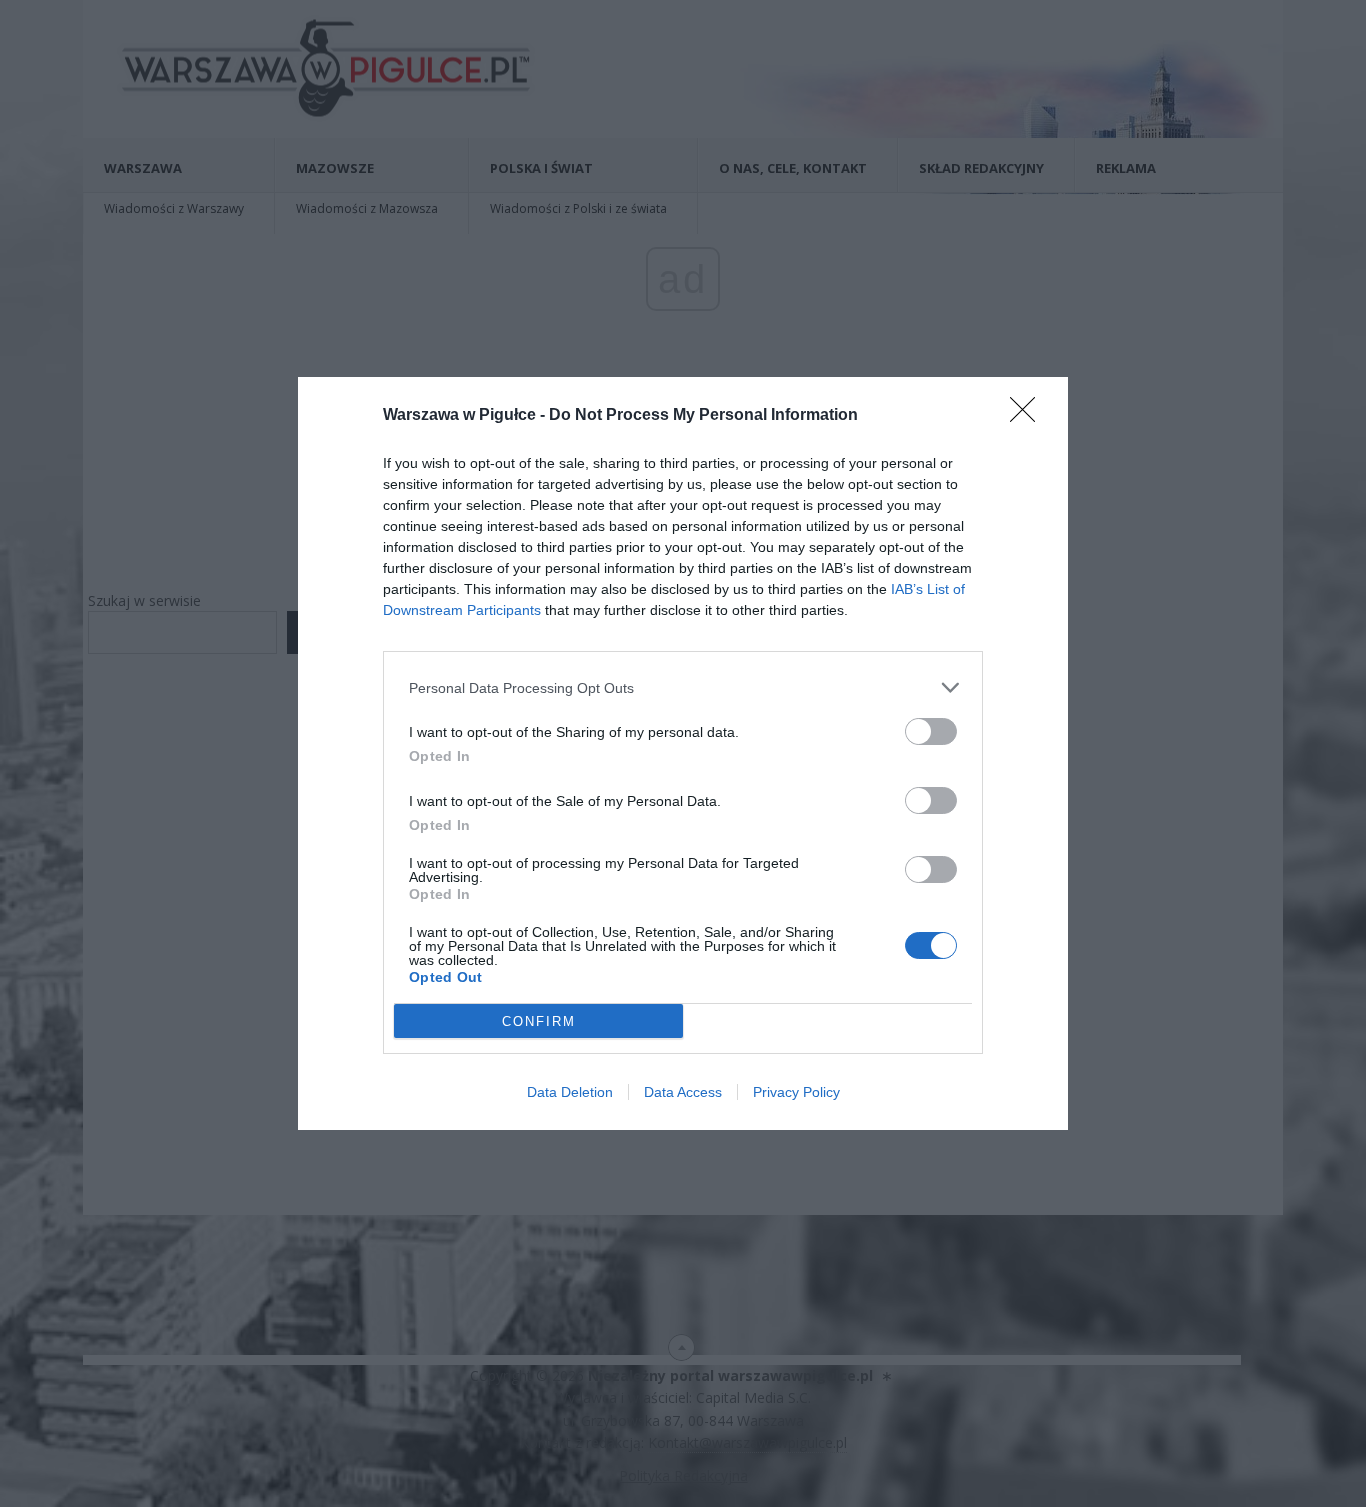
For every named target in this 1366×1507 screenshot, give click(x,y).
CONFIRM (539, 1021)
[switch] (931, 731)
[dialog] (683, 753)
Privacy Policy (796, 1092)
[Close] (1029, 416)
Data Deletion (570, 1092)
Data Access (683, 1092)
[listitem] (683, 687)
